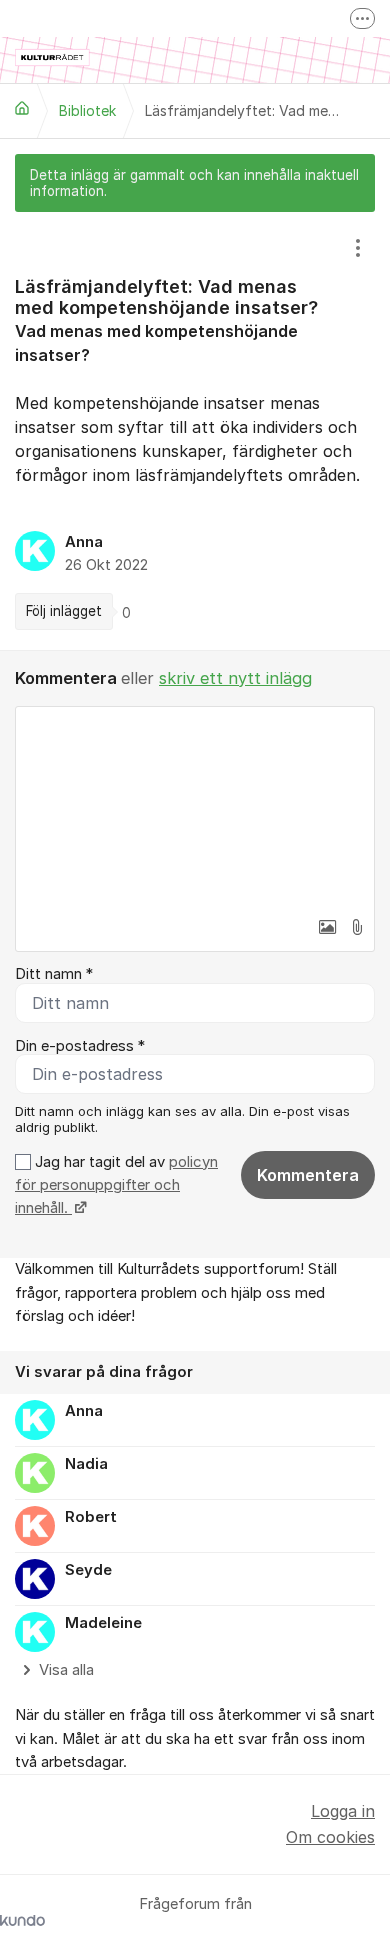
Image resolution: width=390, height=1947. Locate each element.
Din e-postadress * (80, 1046)
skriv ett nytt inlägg (235, 678)
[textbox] (195, 807)
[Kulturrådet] (22, 108)
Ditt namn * (54, 974)
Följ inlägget (64, 611)
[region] (195, 431)
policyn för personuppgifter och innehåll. (116, 1185)
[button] (327, 927)
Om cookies (330, 1837)
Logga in (343, 1811)
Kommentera (308, 1175)
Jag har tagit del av (116, 1185)
